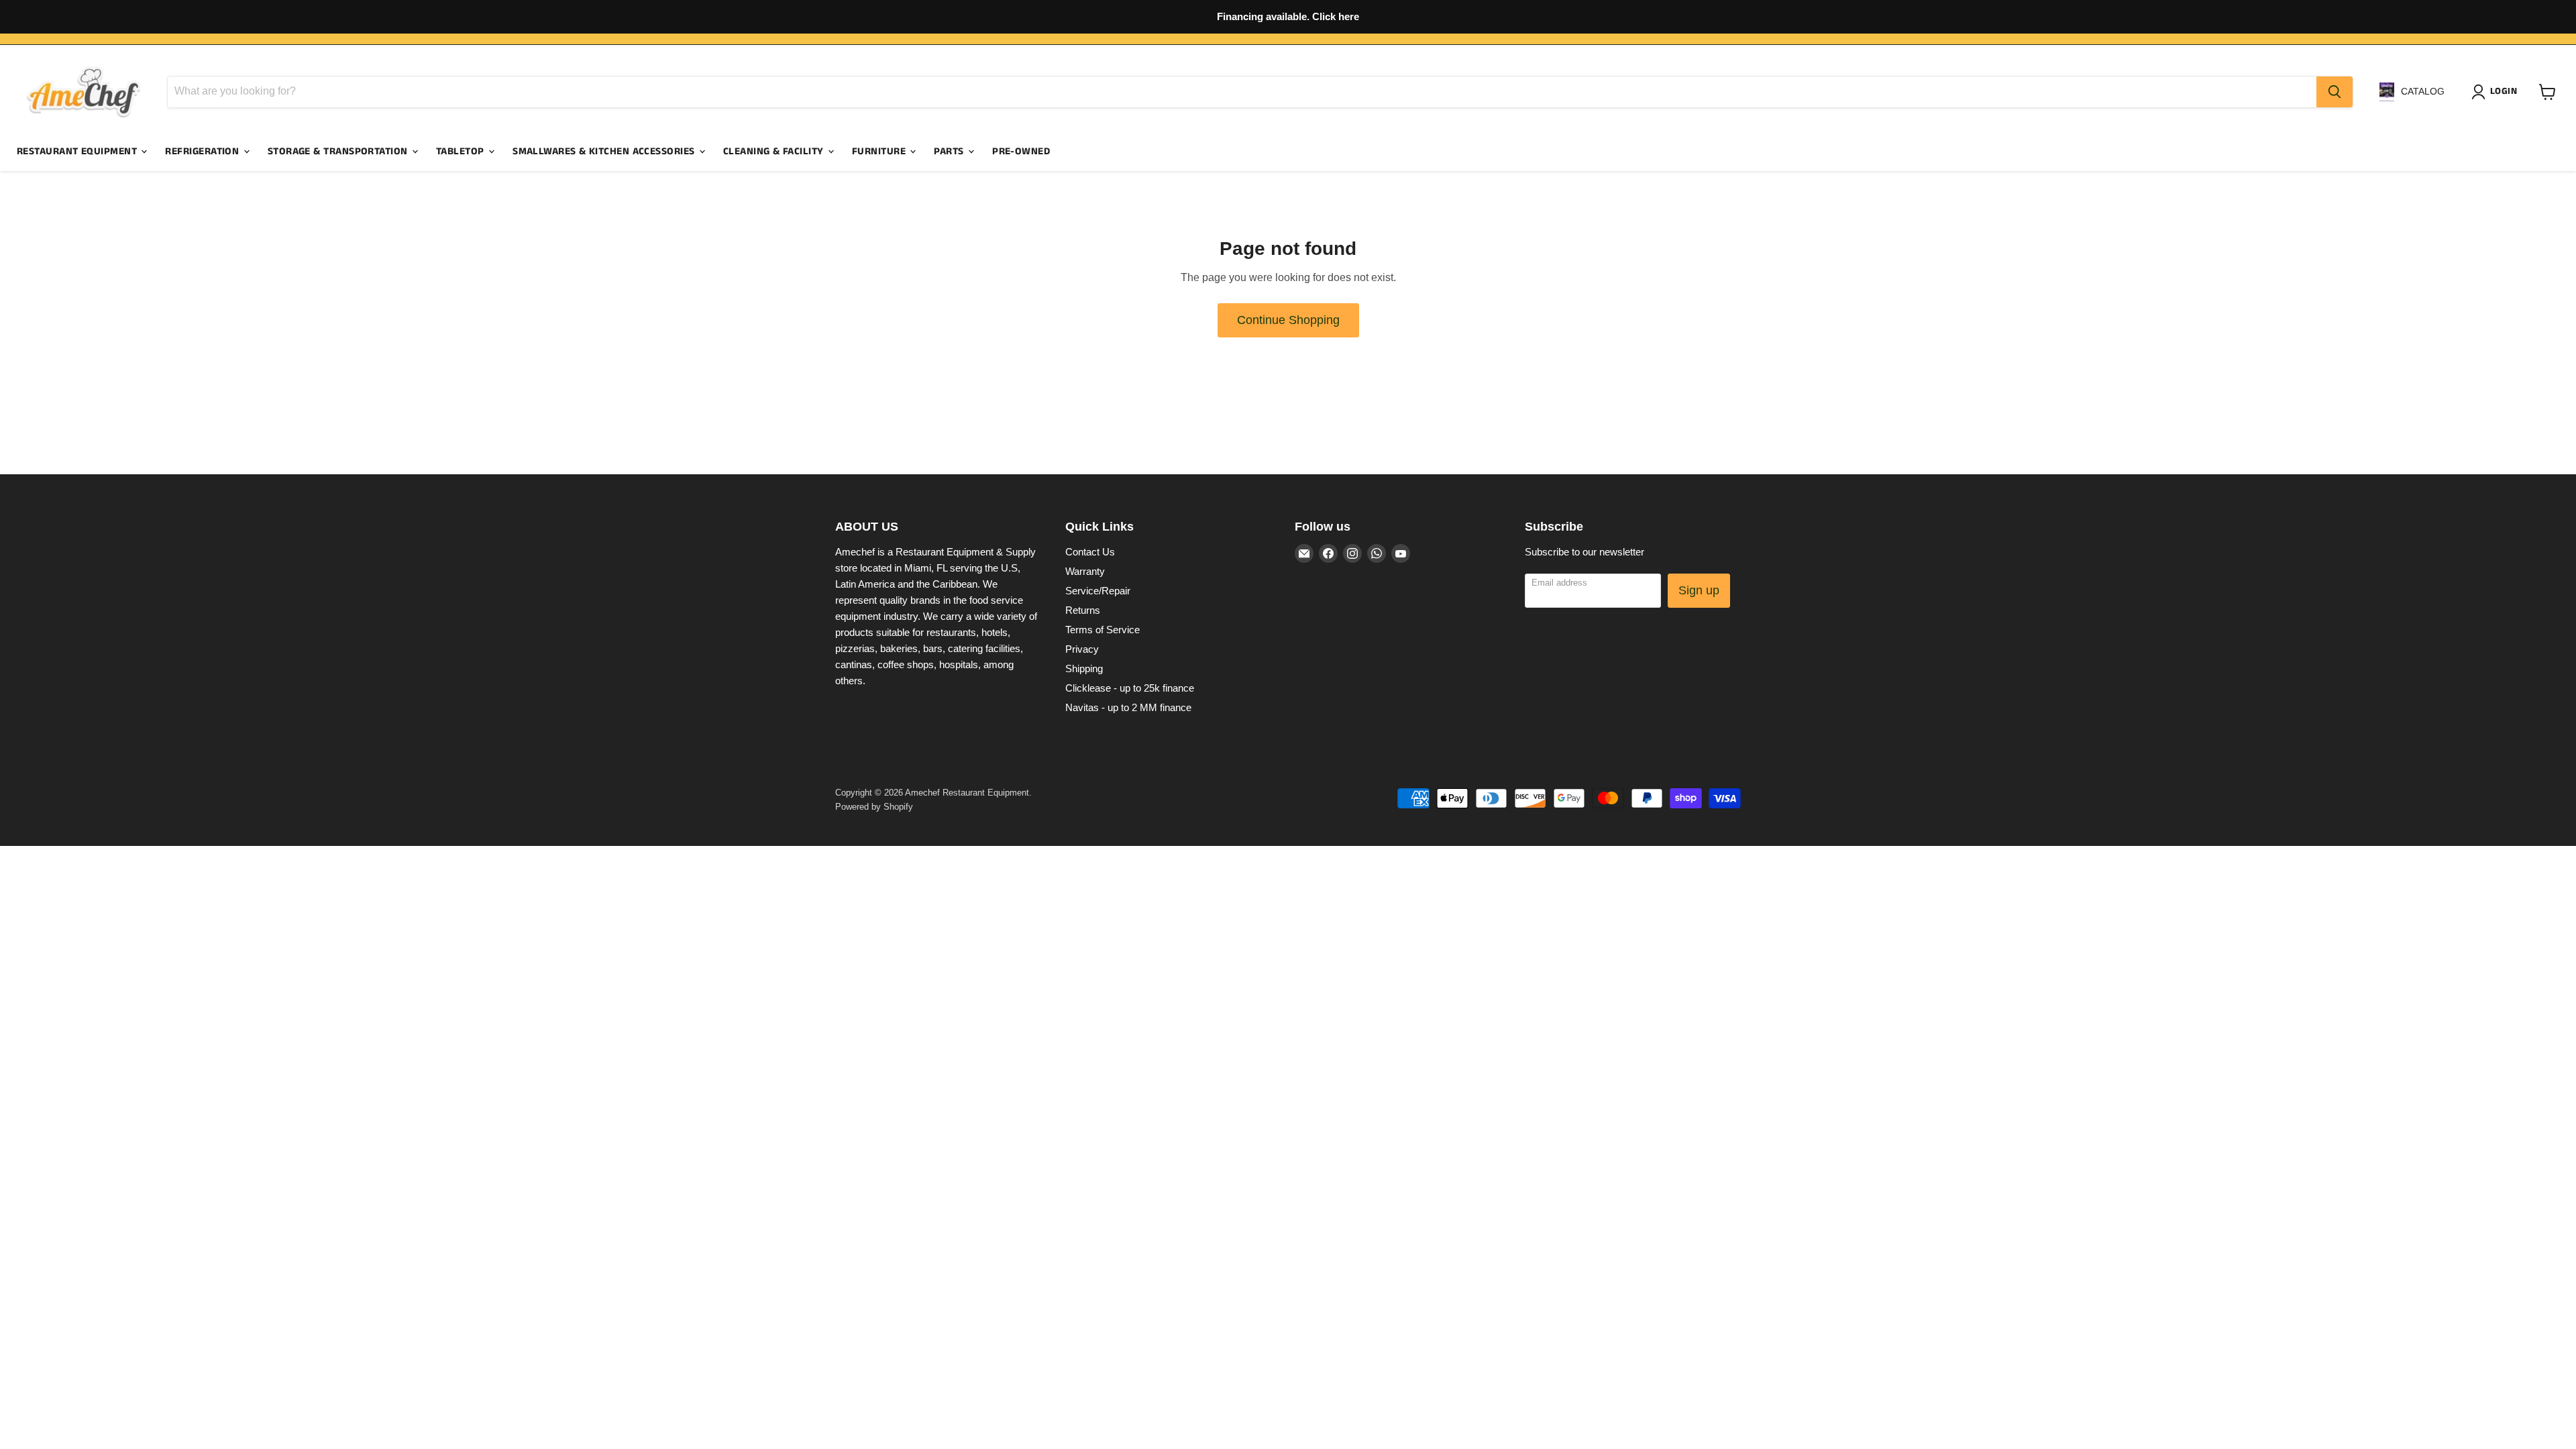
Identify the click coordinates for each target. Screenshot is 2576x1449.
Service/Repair (1098, 591)
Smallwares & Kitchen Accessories (605, 151)
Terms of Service (1103, 630)
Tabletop (462, 151)
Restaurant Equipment (78, 151)
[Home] (84, 92)
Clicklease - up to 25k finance (1130, 688)
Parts (950, 151)
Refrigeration (203, 151)
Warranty (1085, 571)
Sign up (1699, 590)
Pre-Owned (1021, 151)
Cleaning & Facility (775, 151)
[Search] (2334, 92)
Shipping (1084, 668)
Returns (1083, 610)
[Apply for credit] (1288, 17)
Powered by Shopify (874, 807)
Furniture (880, 151)
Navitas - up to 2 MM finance (1128, 707)
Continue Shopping (1288, 320)
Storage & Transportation (339, 151)
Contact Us (1090, 552)
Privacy (1082, 649)
